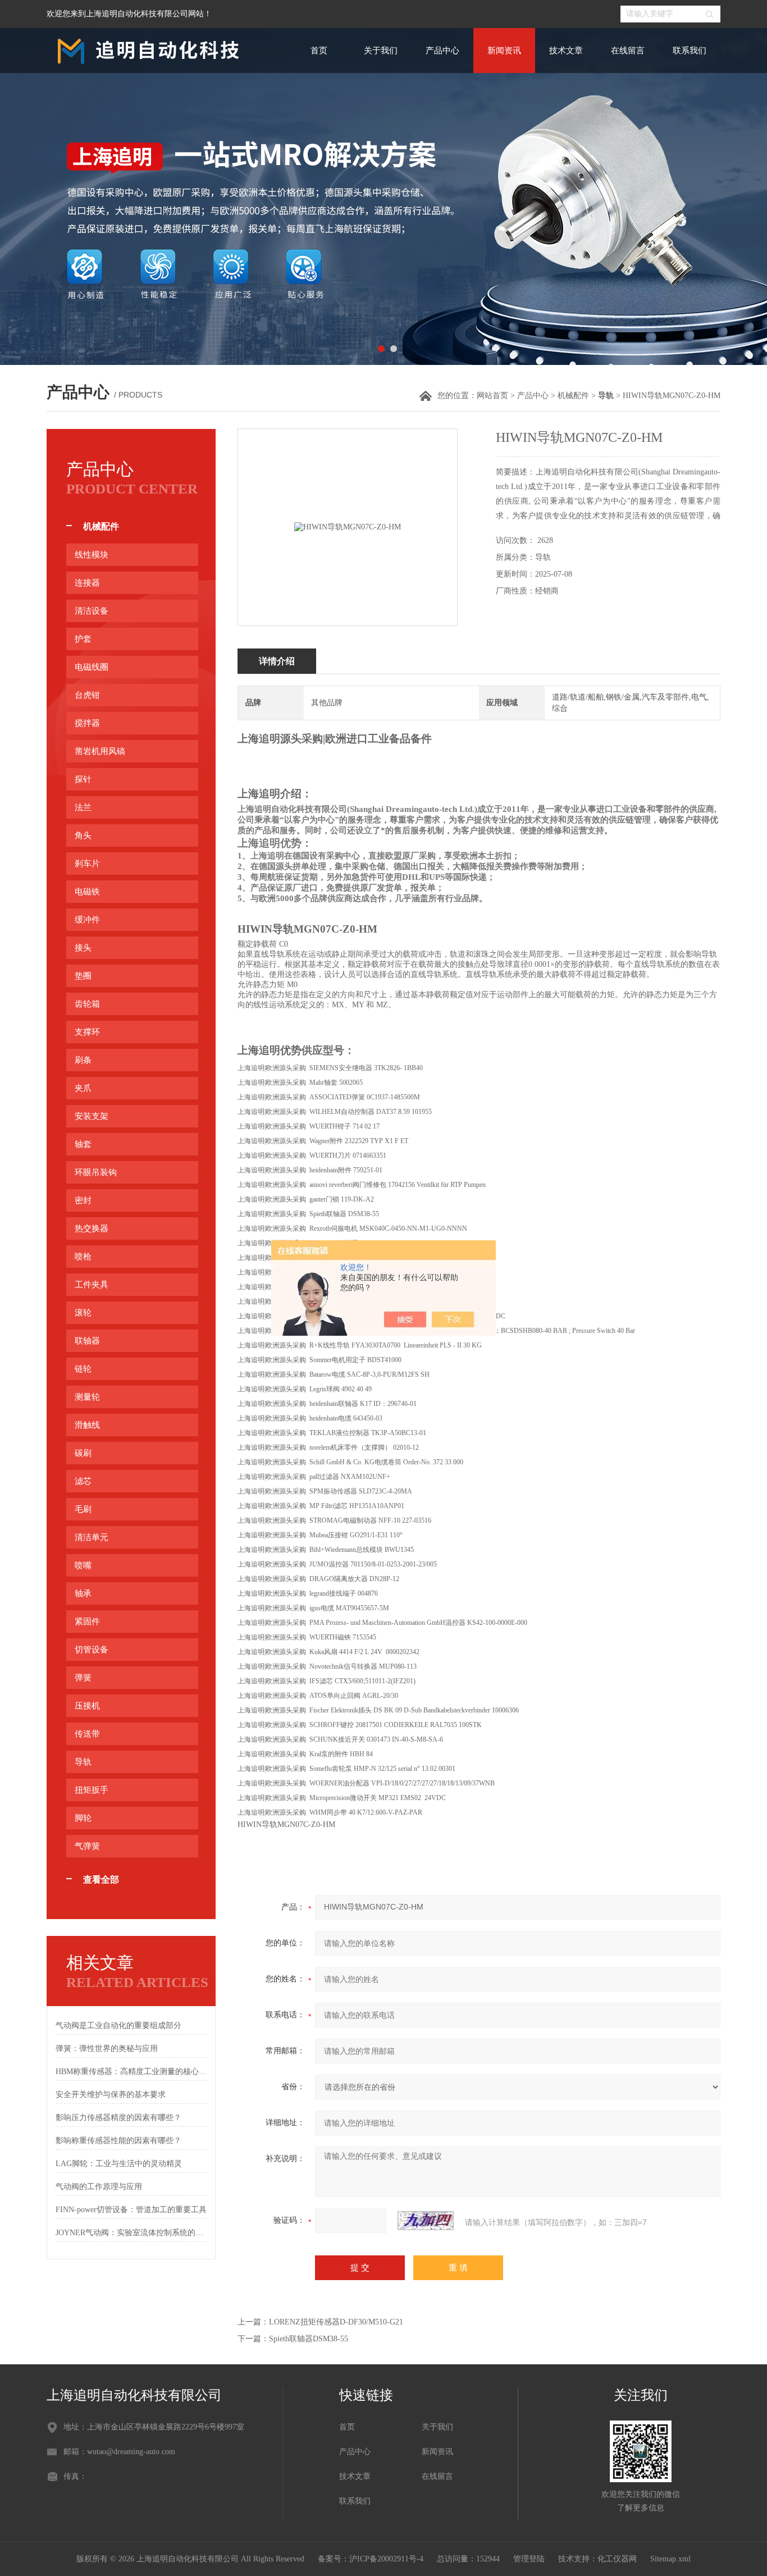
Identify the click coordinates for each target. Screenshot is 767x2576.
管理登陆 (529, 2559)
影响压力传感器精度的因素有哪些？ (118, 2118)
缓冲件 (87, 920)
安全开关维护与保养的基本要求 (111, 2095)
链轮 (83, 1369)
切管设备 (92, 1650)
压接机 (87, 1706)
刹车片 (87, 864)
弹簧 (83, 1678)
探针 (83, 779)
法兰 (83, 807)
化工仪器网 (617, 2559)
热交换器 (92, 1228)
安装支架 (92, 1116)
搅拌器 (87, 723)
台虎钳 (87, 695)
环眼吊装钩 (96, 1172)
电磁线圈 (92, 667)
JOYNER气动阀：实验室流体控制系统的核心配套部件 (131, 2233)
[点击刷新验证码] (426, 2221)
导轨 (83, 1762)
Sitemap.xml (670, 2559)
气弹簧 (87, 1846)
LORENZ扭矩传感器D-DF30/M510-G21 (336, 2322)
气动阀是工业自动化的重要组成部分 (118, 2025)
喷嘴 (83, 1565)
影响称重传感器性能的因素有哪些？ (118, 2141)
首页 (319, 51)
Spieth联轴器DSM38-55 (309, 2339)
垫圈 (83, 976)
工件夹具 (92, 1285)
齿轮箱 (87, 1004)
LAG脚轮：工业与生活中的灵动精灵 (119, 2164)
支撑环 (87, 1032)
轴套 (83, 1144)
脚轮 (83, 1818)
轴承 (83, 1593)
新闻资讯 (504, 51)
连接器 (87, 583)
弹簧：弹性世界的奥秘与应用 (107, 2049)
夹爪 (83, 1088)
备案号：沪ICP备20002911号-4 (371, 2559)
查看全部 (101, 1880)
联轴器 (87, 1341)
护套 (83, 639)
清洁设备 (92, 611)
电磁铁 (87, 892)
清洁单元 (92, 1537)
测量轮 (87, 1397)
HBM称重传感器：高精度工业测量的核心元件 (131, 2072)
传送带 (87, 1734)
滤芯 (83, 1481)
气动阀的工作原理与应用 (99, 2187)
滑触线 (87, 1425)
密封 (83, 1200)
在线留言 (628, 51)
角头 (83, 835)
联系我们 (690, 51)
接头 (83, 948)
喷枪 (83, 1257)
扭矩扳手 (92, 1790)
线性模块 (92, 555)
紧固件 (87, 1622)
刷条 (83, 1060)
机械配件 (573, 396)
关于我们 (381, 51)
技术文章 (566, 51)
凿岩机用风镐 (100, 751)
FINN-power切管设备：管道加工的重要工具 (131, 2210)
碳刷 (83, 1453)
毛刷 (83, 1509)
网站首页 (492, 396)
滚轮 (83, 1313)
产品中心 (442, 51)
